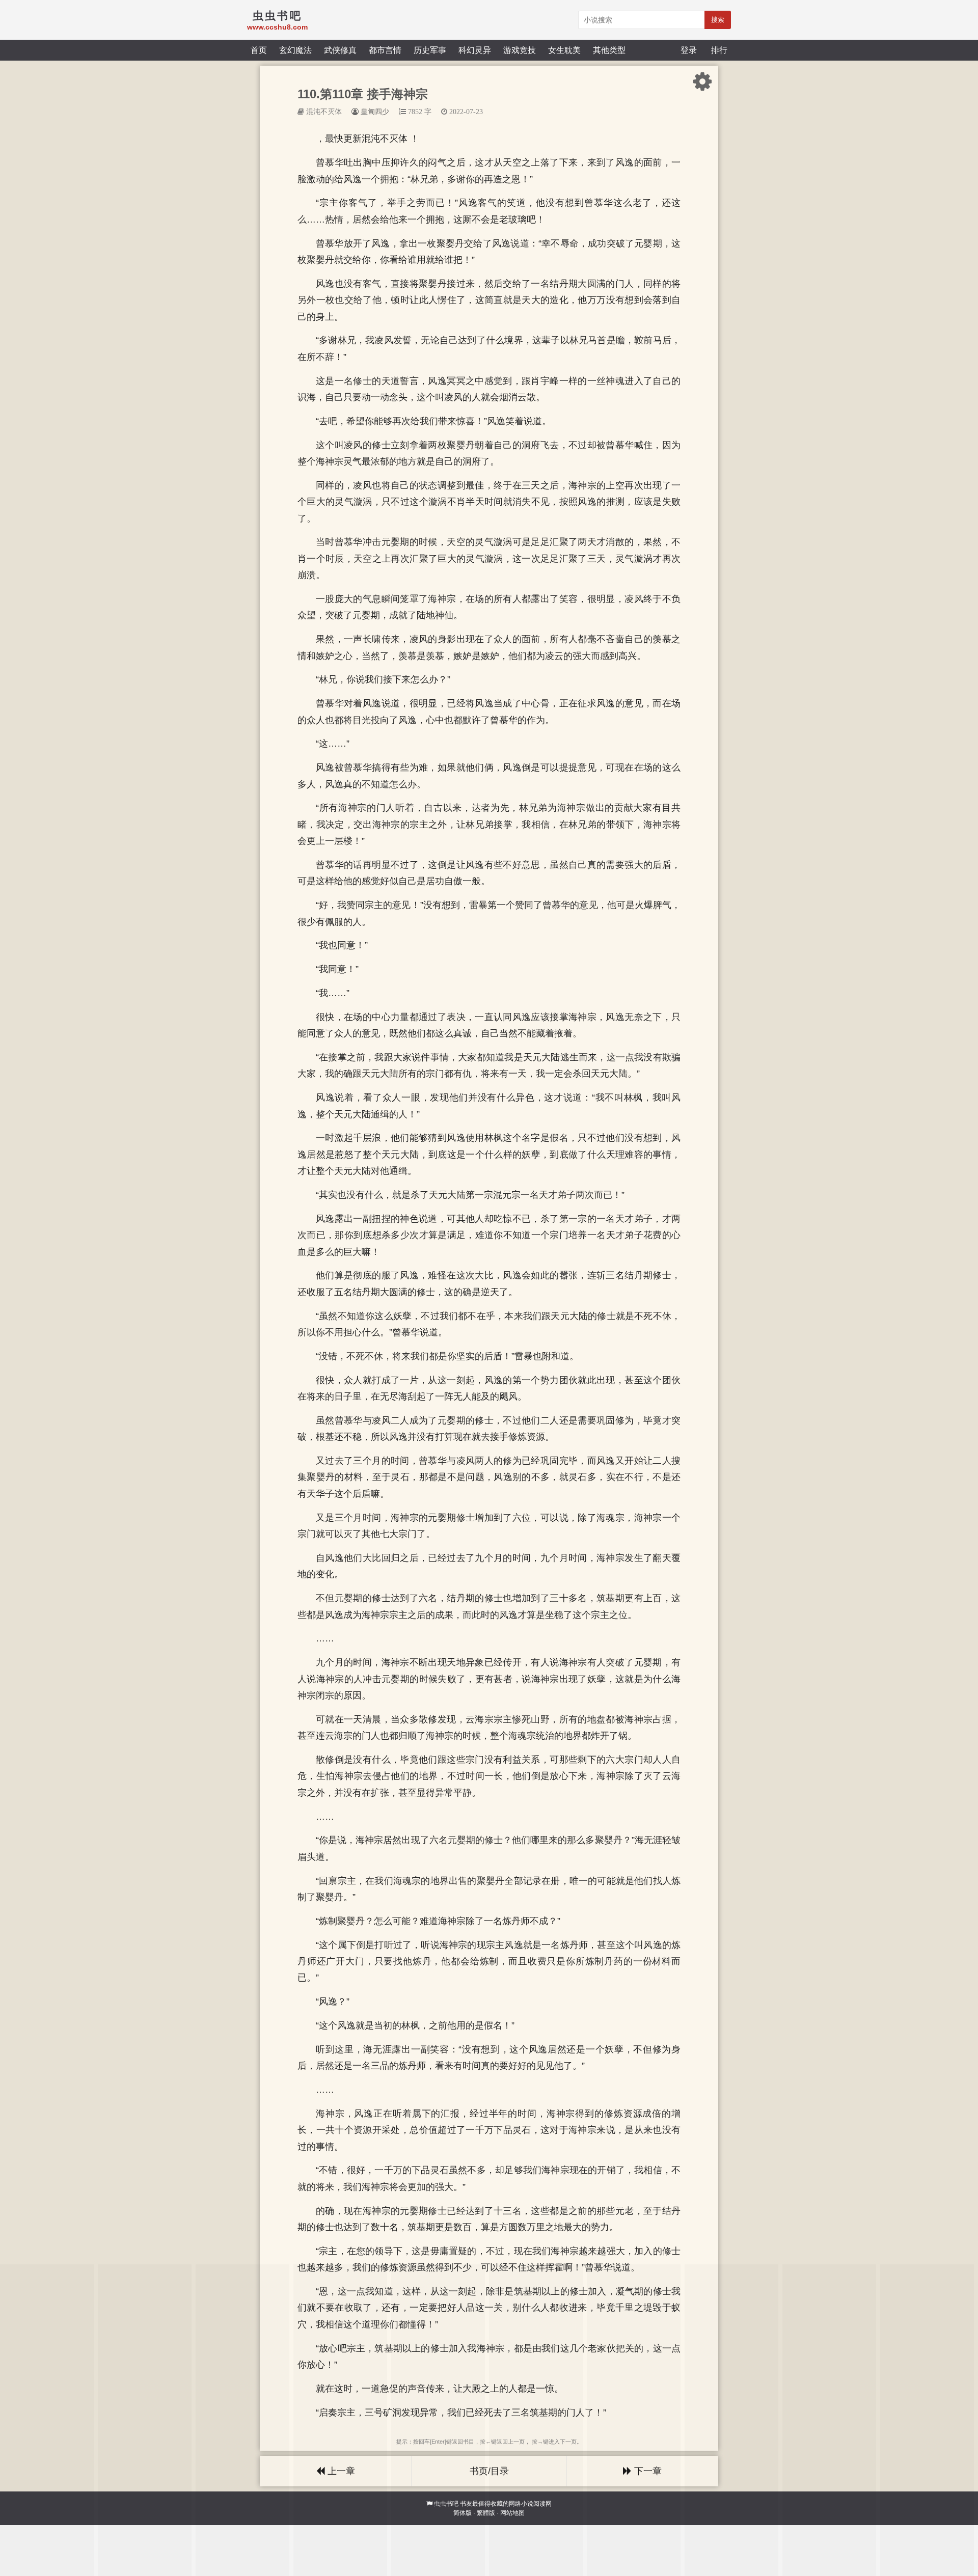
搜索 (718, 20)
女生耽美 (564, 50)
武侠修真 (340, 50)
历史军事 (430, 50)
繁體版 (486, 2513)
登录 (689, 50)
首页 (259, 50)
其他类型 (609, 50)
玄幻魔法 (295, 50)
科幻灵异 (475, 50)
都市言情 (385, 50)
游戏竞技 (520, 50)
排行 (719, 50)
